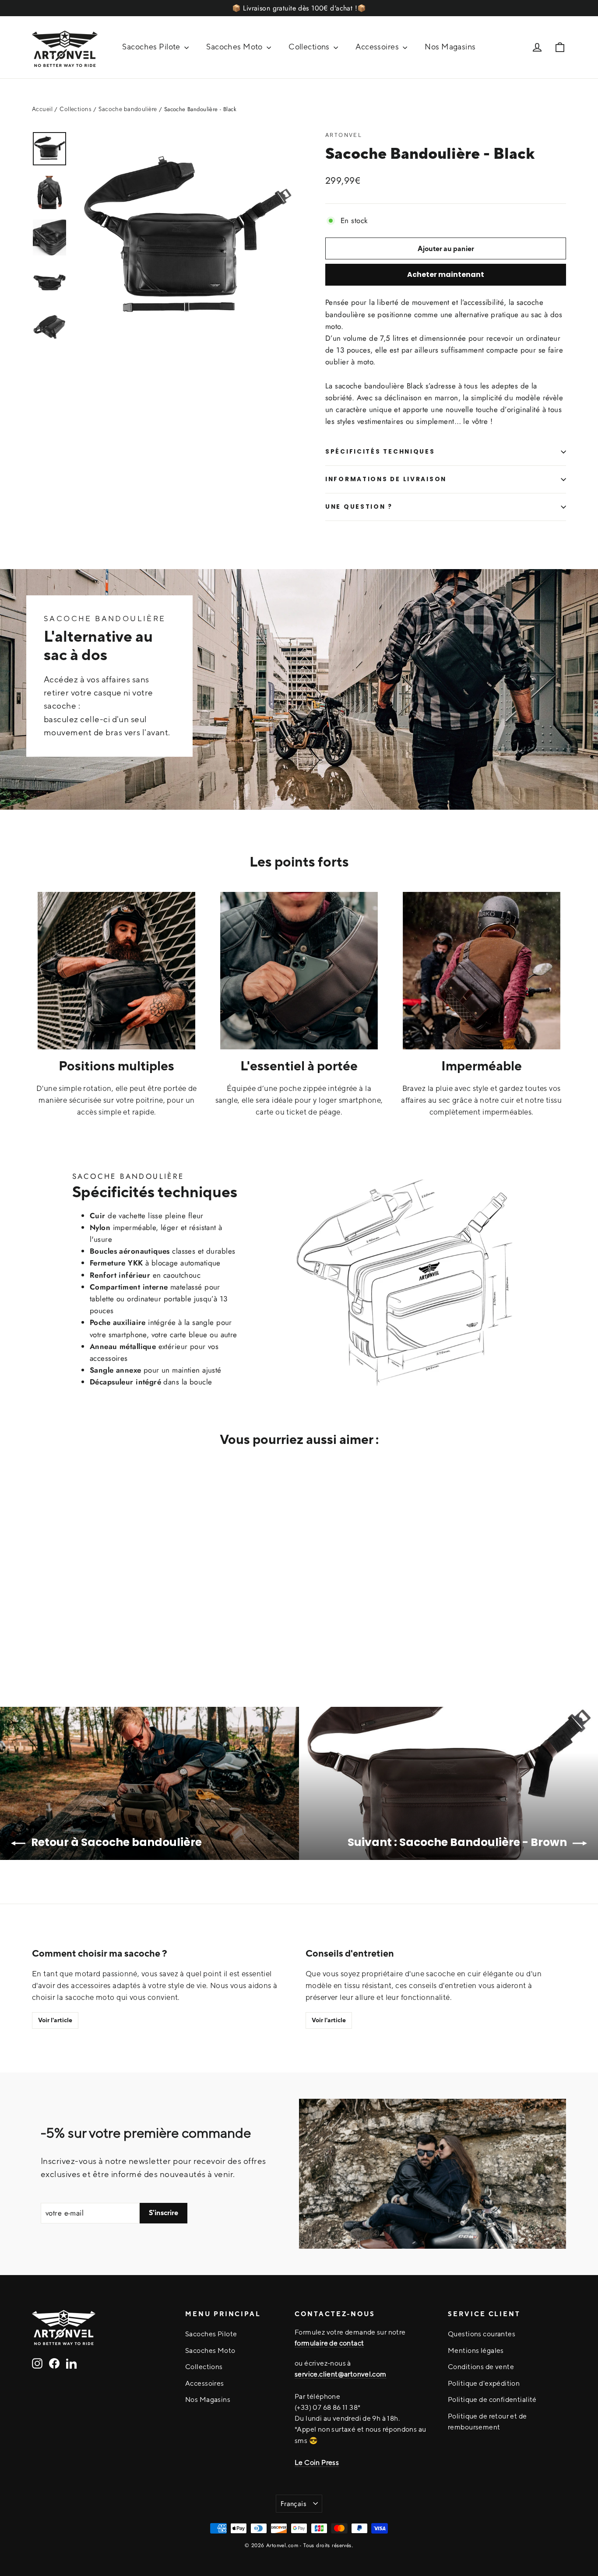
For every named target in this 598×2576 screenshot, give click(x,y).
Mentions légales (476, 2350)
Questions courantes (482, 2334)
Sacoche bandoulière (128, 109)
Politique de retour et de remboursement (487, 2421)
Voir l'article (55, 2020)
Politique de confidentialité (492, 2399)
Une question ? (359, 507)
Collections (310, 47)
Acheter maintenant (446, 274)
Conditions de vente (481, 2366)
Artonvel (344, 135)
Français (293, 2504)
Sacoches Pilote (152, 47)
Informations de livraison (386, 479)
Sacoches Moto (235, 47)
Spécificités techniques (380, 452)
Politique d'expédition (484, 2383)
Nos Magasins (450, 47)
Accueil (42, 109)
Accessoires (378, 47)
